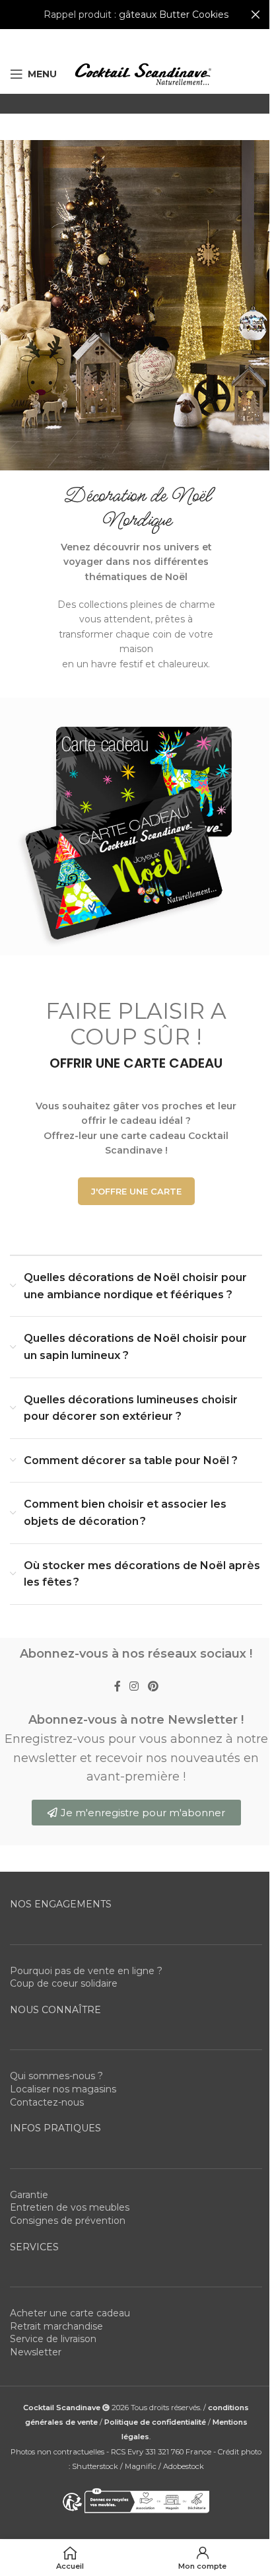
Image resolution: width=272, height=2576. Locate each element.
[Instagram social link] (134, 1687)
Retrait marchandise (56, 2326)
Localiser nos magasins (63, 2089)
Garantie (29, 2195)
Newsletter (36, 2352)
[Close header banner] (255, 15)
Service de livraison (53, 2339)
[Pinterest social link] (153, 1687)
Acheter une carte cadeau (70, 2313)
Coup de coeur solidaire (64, 1983)
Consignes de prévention (68, 2221)
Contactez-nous (47, 2102)
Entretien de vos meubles (70, 2207)
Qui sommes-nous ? (56, 2076)
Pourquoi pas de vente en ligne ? (86, 1971)
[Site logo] (143, 73)
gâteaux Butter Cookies (174, 15)
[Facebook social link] (118, 1687)
